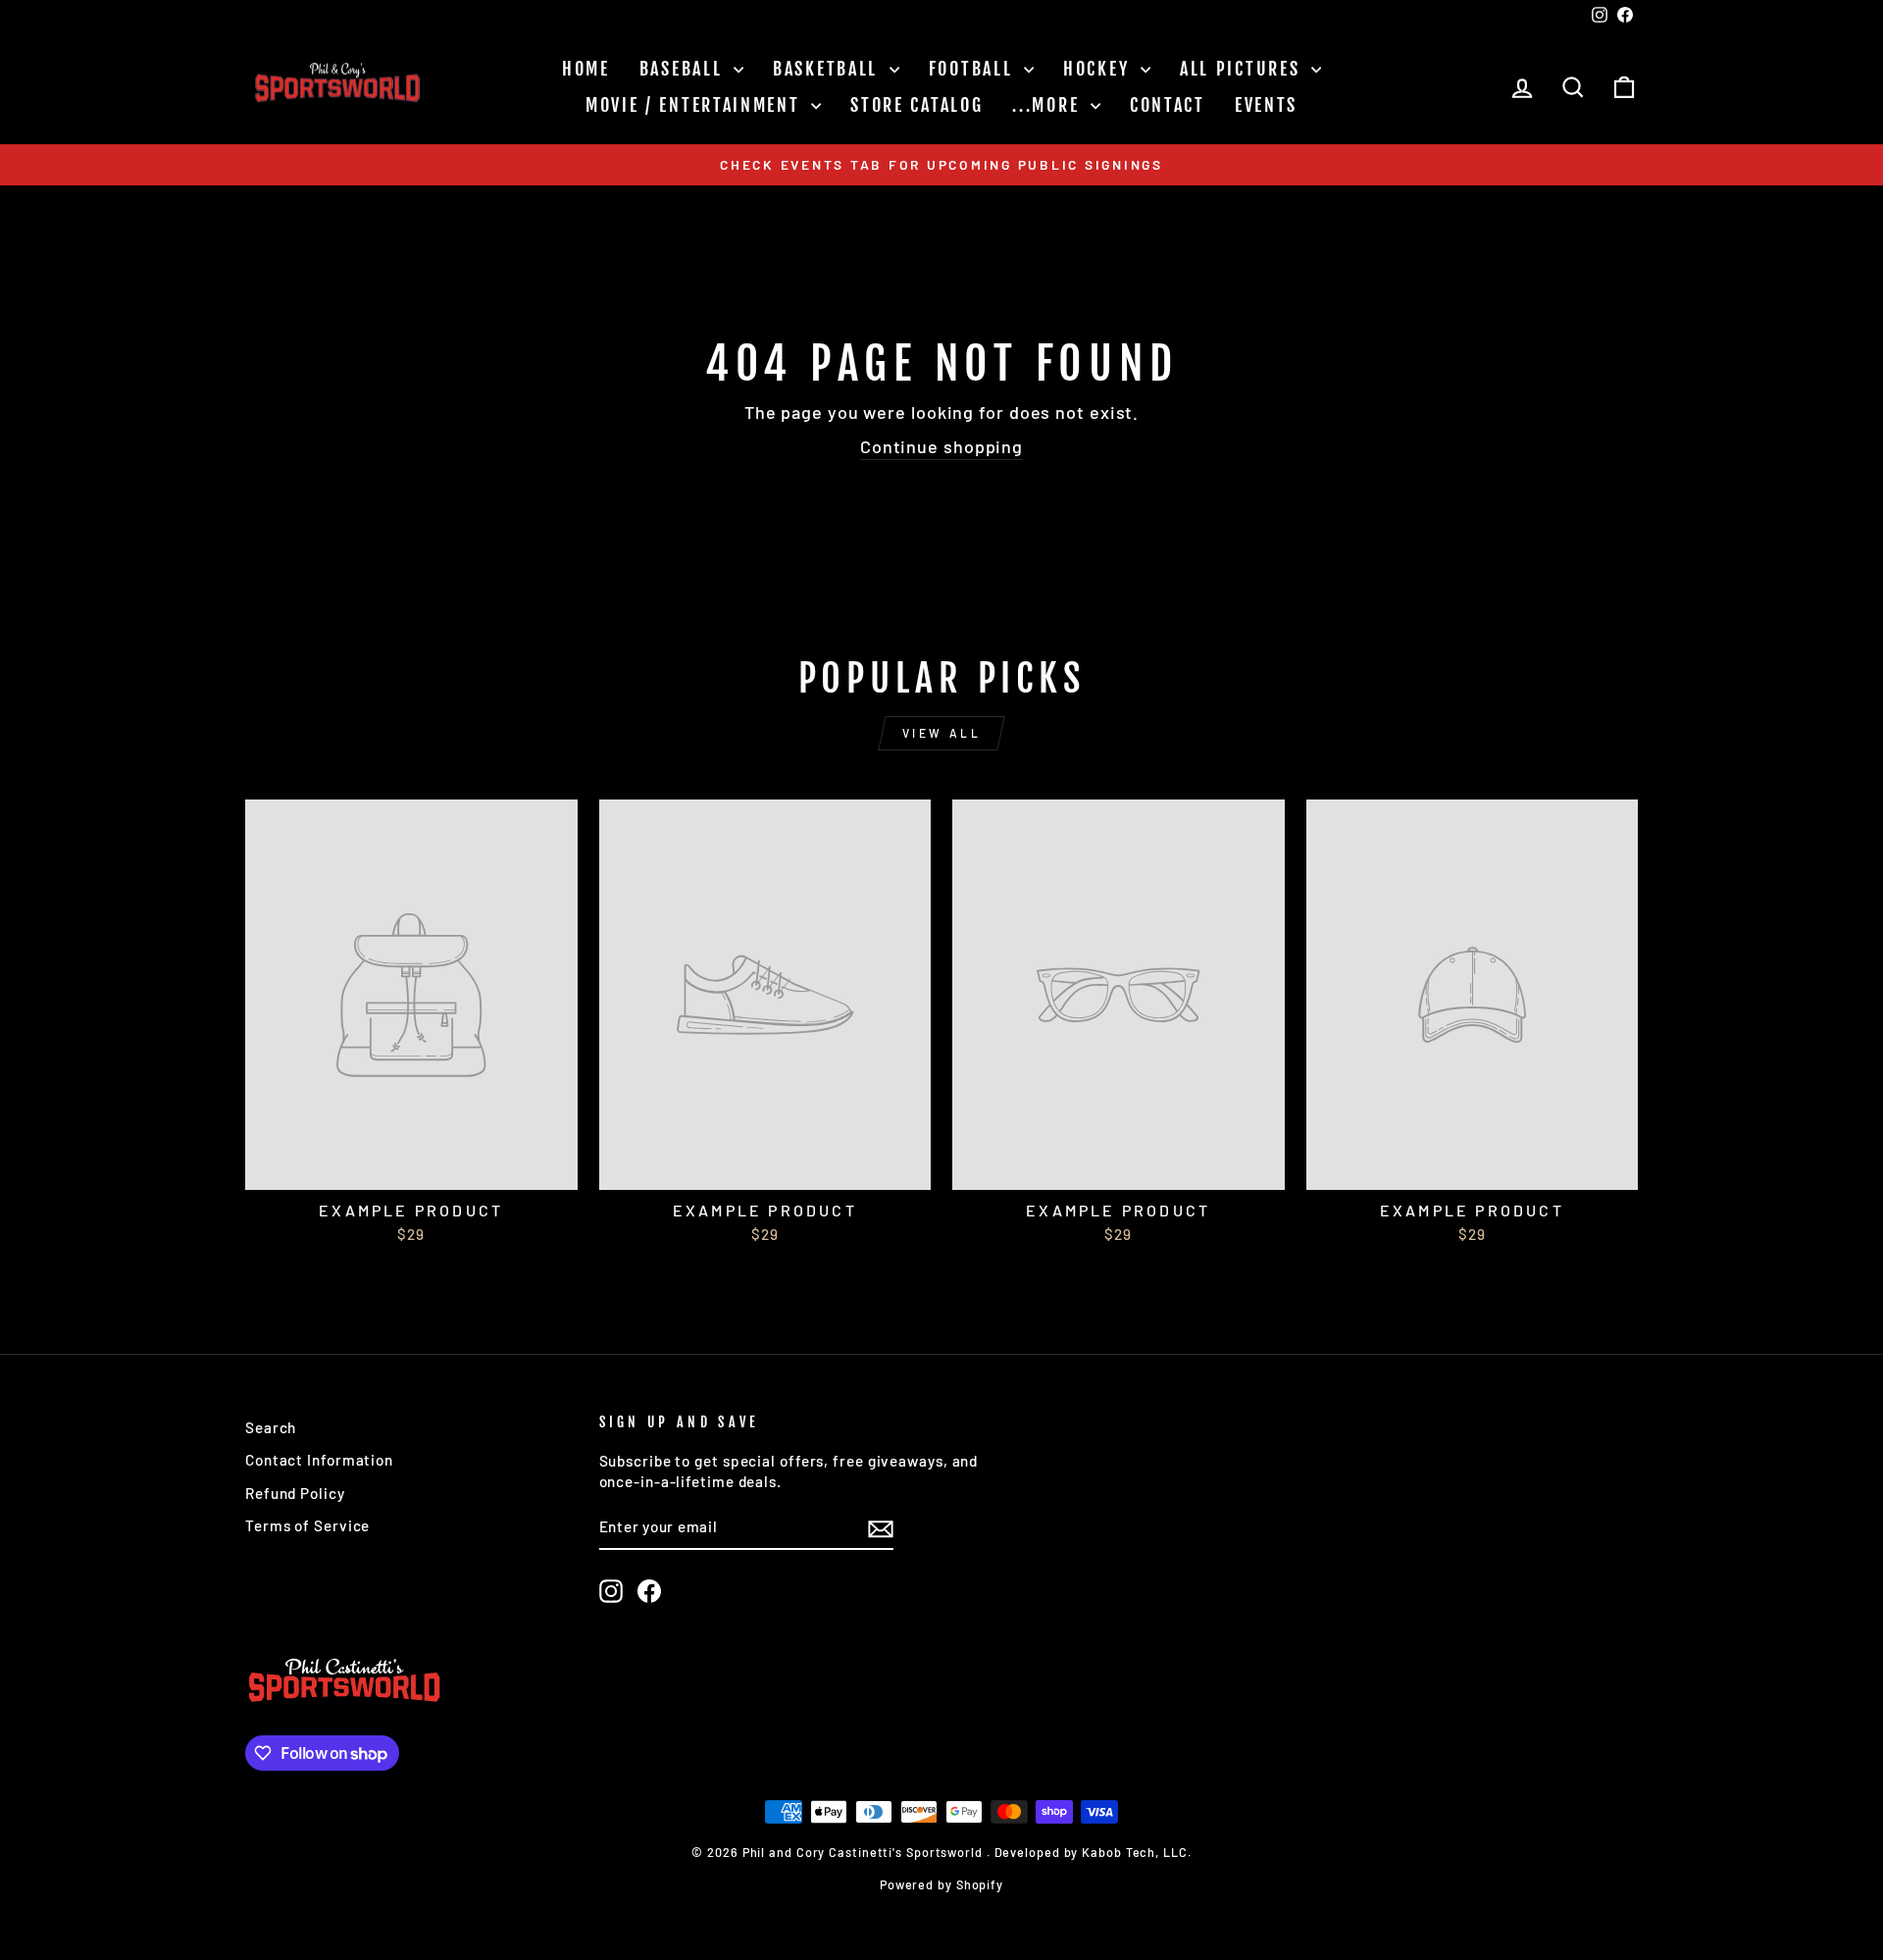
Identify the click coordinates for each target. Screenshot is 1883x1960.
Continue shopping (941, 446)
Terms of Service (307, 1525)
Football (974, 69)
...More (1049, 105)
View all (942, 733)
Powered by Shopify (941, 1884)
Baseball (684, 69)
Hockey (1099, 69)
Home (586, 69)
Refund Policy (295, 1493)
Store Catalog (916, 105)
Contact (1168, 105)
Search (271, 1427)
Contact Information (319, 1460)
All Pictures (1243, 69)
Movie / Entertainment (696, 105)
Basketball (829, 69)
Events (1266, 105)
